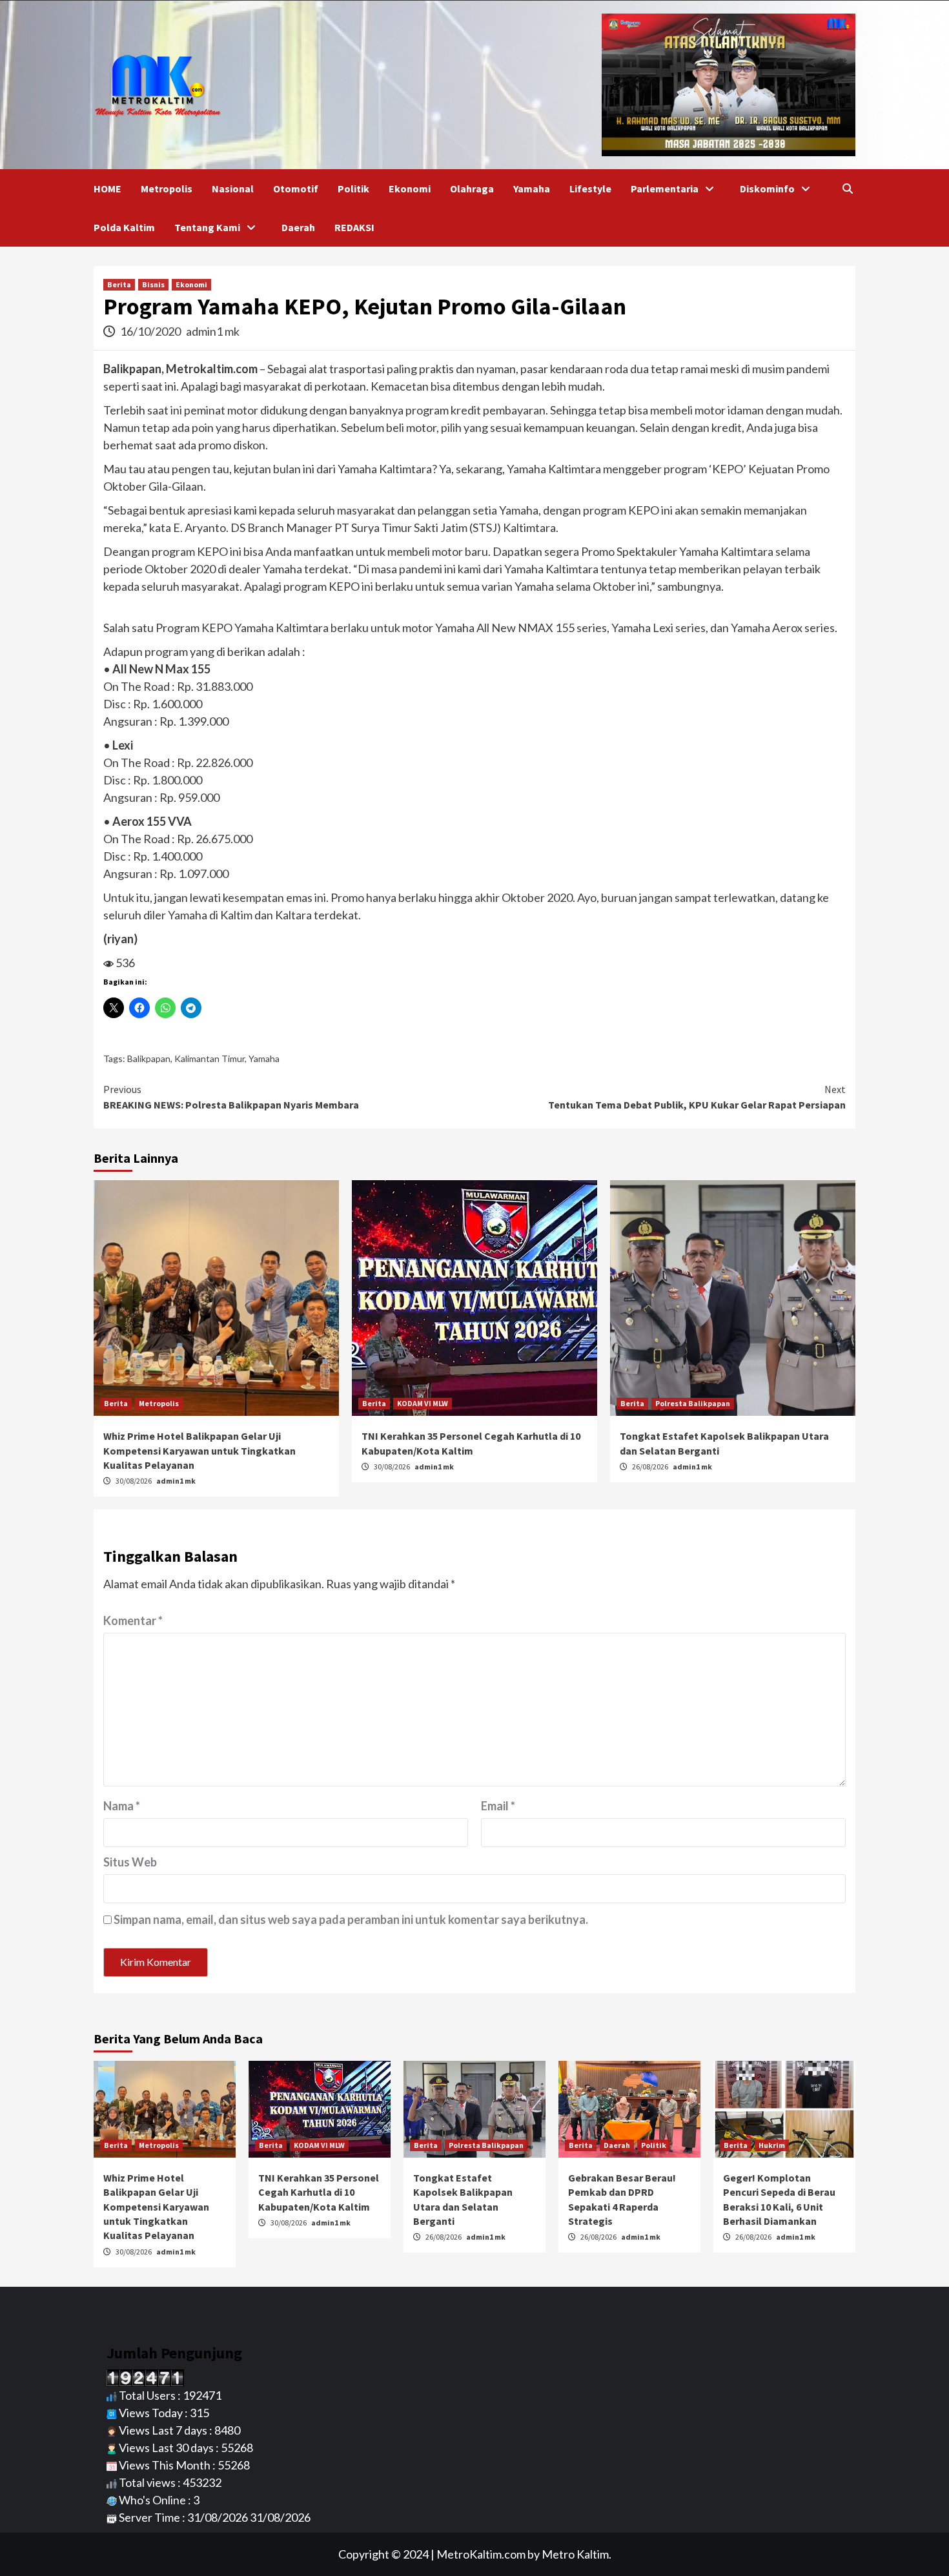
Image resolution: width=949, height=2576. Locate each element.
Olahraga (472, 189)
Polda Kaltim (124, 227)
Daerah (298, 227)
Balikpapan (149, 1058)
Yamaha (532, 189)
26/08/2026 (651, 1467)
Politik (353, 189)
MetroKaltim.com (481, 2554)
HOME (107, 189)
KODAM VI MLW (423, 1403)
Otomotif (296, 189)
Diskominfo (767, 189)
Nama (122, 1806)
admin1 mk (213, 331)
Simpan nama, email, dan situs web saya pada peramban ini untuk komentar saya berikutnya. (351, 1919)
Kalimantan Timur (209, 1058)
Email (498, 1806)
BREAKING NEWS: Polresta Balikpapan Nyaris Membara (231, 1097)
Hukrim (772, 2145)
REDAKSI (354, 227)
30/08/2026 (134, 1481)
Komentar (133, 1620)
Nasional (233, 189)
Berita (119, 284)
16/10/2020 (151, 331)
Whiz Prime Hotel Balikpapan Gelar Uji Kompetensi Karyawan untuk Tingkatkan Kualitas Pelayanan (199, 1450)
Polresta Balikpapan (693, 1403)
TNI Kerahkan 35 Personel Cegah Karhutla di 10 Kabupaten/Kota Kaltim (319, 2192)
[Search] (847, 189)
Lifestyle (590, 189)
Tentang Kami (207, 227)
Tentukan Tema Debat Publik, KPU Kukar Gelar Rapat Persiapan (697, 1097)
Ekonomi (410, 189)
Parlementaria (665, 189)
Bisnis (153, 284)
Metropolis (167, 189)
